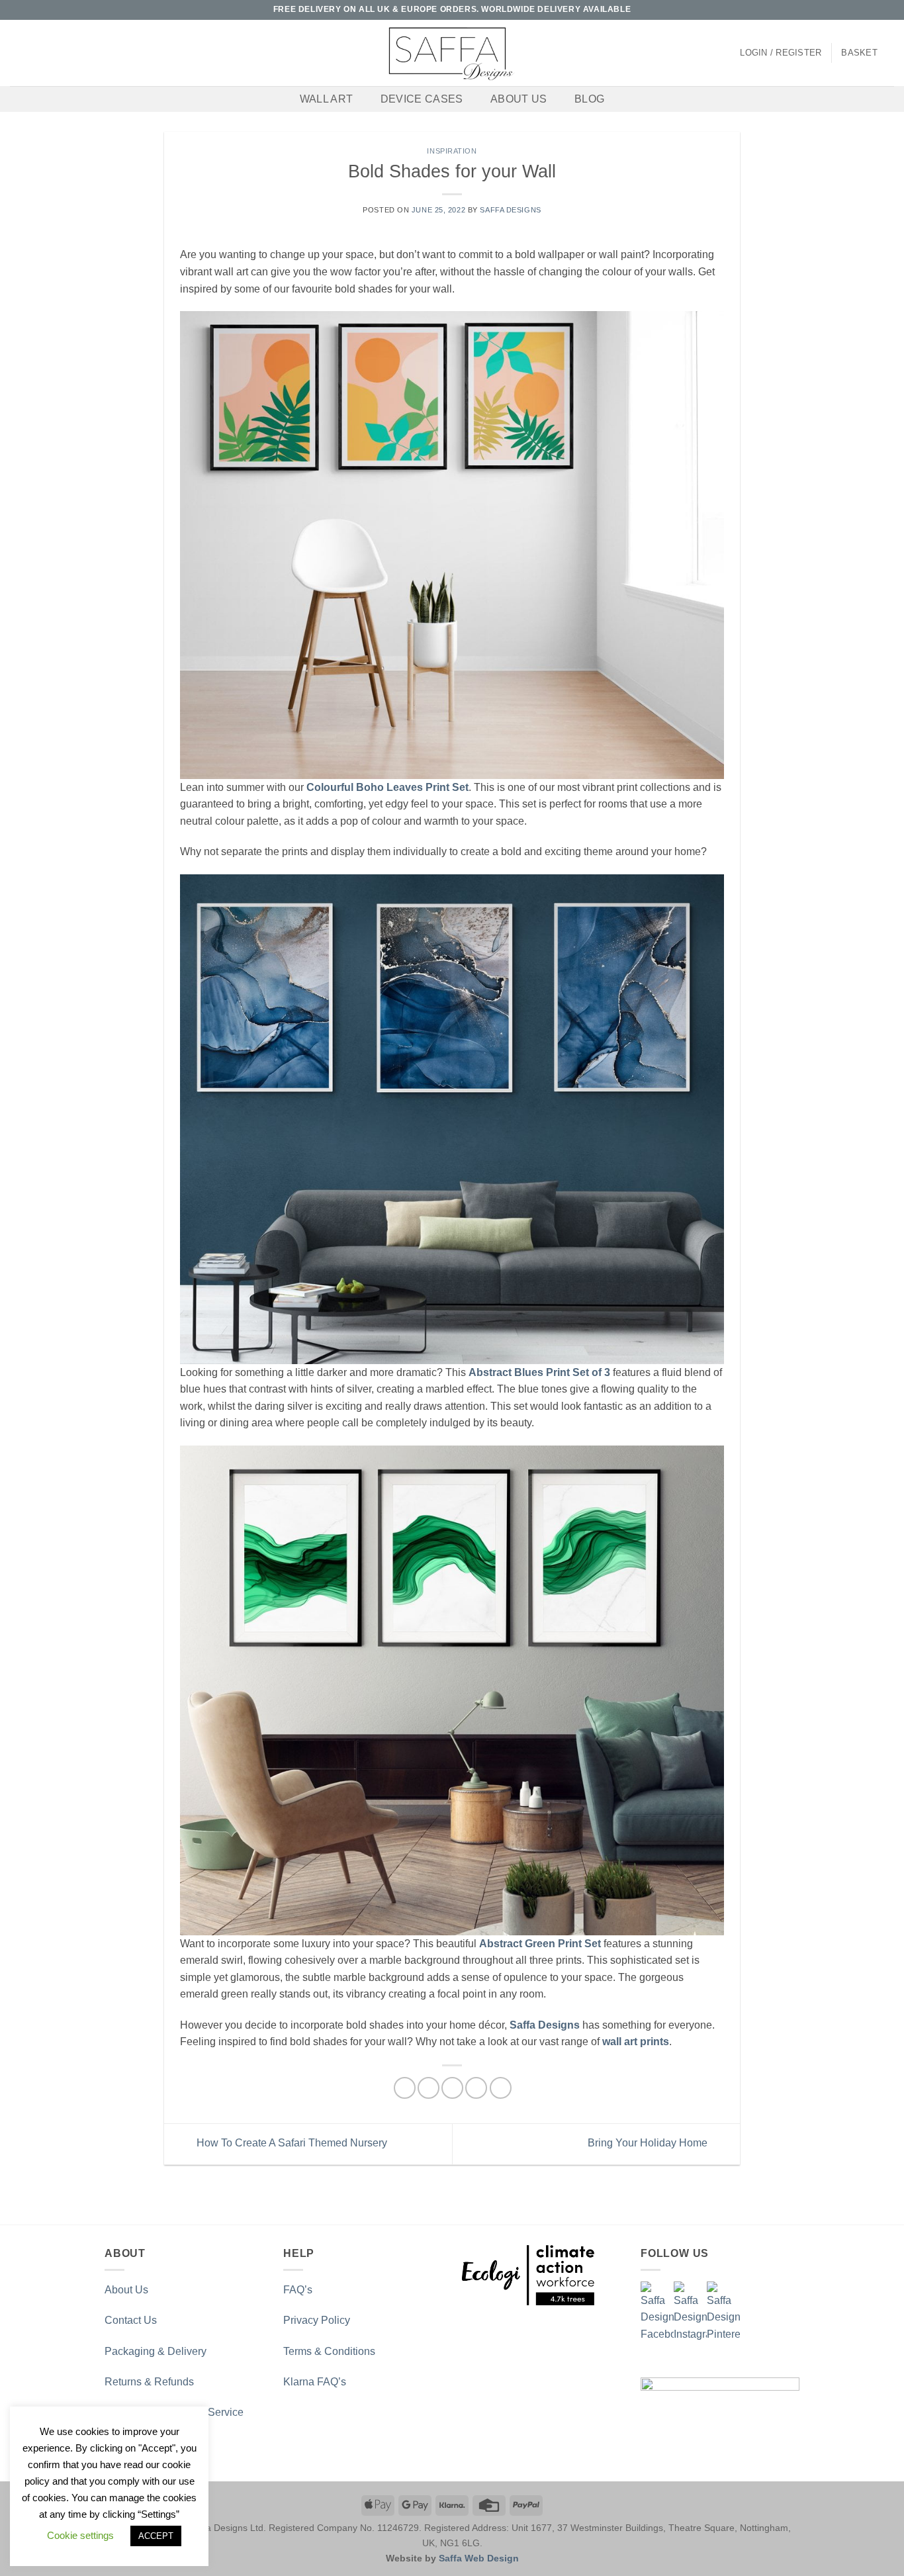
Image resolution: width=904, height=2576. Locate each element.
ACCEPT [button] (156, 2536)
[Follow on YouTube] (887, 10)
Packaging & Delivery (156, 2351)
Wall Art (327, 99)
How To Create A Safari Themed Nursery (291, 2143)
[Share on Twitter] (429, 2088)
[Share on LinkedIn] (501, 2088)
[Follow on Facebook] (837, 10)
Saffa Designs (510, 210)
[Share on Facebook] (405, 2088)
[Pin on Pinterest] (476, 2088)
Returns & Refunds (149, 2382)
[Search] (15, 53)
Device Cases (422, 99)
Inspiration (452, 151)
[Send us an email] (862, 10)
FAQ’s (298, 2290)
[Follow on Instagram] (850, 10)
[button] (781, 53)
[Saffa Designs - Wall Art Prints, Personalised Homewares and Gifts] (452, 53)
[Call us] (875, 10)
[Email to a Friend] (452, 2088)
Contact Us (131, 2320)
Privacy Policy (317, 2320)
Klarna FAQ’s (315, 2382)
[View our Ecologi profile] (528, 2275)
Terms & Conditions (329, 2351)
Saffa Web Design (479, 2558)
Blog (589, 99)
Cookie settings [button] (80, 2535)
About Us (519, 99)
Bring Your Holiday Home (649, 2143)
